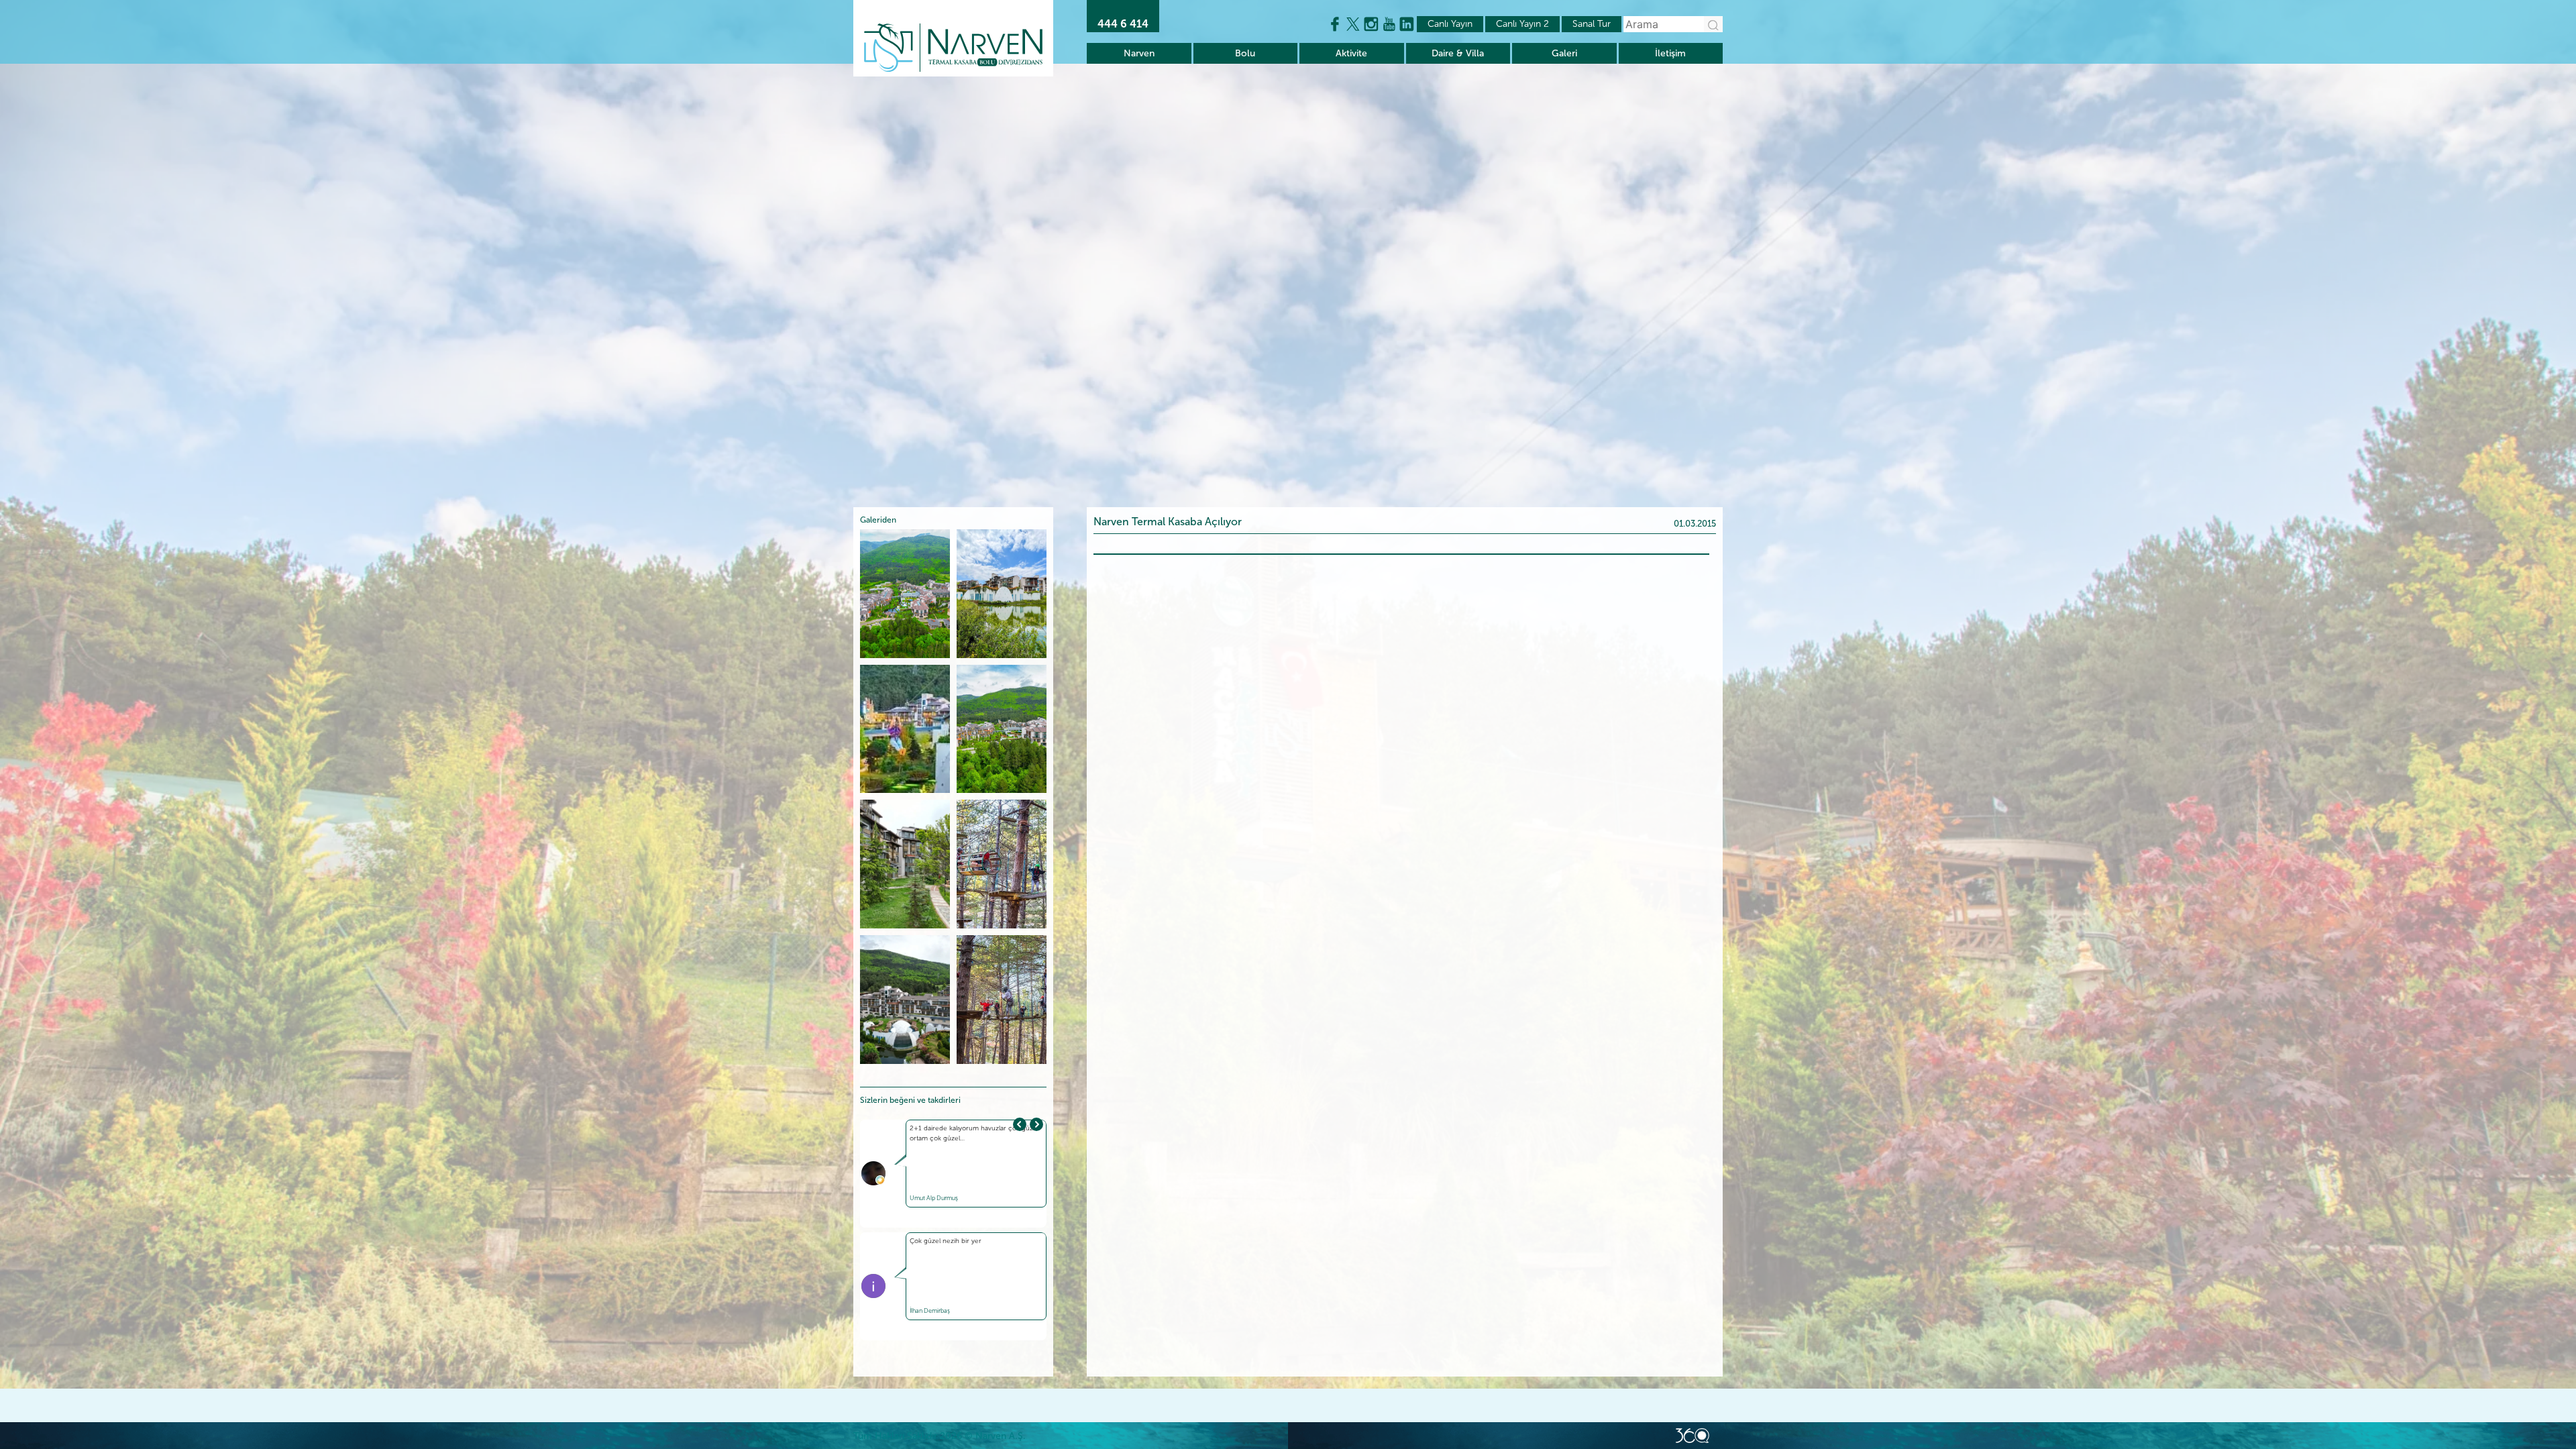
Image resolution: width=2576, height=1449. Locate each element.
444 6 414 (1123, 24)
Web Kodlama (1693, 1436)
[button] (1036, 1124)
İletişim (1670, 53)
